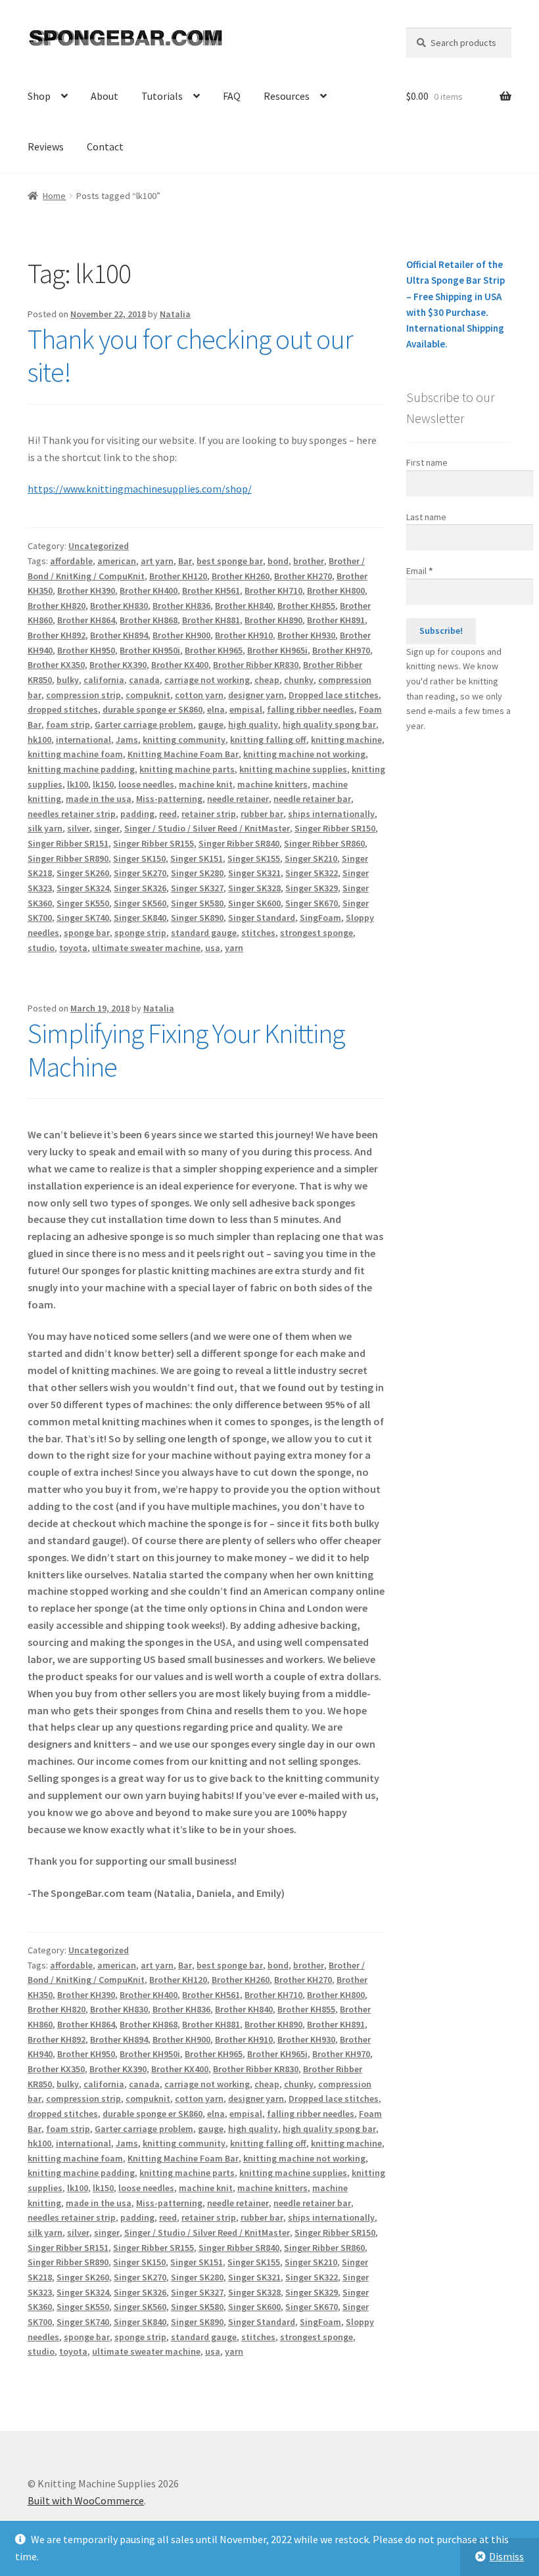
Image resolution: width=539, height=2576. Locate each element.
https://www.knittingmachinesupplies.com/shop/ (140, 489)
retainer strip (209, 814)
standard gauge (204, 933)
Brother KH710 (273, 590)
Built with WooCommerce (86, 2500)
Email (419, 571)
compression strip (83, 695)
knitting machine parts (187, 769)
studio (41, 948)
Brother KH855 (306, 606)
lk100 (78, 784)
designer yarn (256, 695)
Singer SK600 (254, 903)
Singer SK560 (140, 903)
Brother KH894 (119, 635)
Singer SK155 (254, 858)
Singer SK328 (254, 888)
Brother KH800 (336, 590)
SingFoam (320, 918)
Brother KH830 (119, 606)
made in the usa (99, 799)
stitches (258, 933)
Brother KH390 (86, 590)
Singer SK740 (83, 918)
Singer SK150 (139, 858)
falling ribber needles (311, 709)
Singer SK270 (140, 873)
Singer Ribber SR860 (324, 843)
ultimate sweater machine (146, 948)
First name (427, 462)
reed (168, 814)
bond (278, 561)
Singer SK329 (312, 888)
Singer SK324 (83, 888)
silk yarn (45, 828)
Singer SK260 (83, 873)
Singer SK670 (312, 903)
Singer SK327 (197, 888)
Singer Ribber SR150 (335, 828)
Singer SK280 (197, 873)
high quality (253, 724)
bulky (68, 680)
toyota (73, 948)
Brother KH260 (241, 576)
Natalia (175, 314)
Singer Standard (262, 918)
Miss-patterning (169, 799)
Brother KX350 (56, 665)
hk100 (39, 740)
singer (107, 828)
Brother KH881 (211, 620)
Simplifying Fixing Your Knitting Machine (186, 1050)
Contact (105, 146)
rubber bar (262, 814)
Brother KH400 (149, 590)
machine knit (206, 784)
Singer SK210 (311, 858)
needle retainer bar (312, 799)
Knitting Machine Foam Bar (183, 754)
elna (216, 709)
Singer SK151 (197, 858)
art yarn (157, 561)
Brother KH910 (244, 635)
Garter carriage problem (144, 724)
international (83, 740)
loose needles (146, 784)
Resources (287, 96)
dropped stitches (63, 709)
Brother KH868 (149, 620)
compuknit (148, 695)
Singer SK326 (140, 888)
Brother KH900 (181, 635)
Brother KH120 (178, 576)
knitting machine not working (304, 754)
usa (213, 948)
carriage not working (207, 680)
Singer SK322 (312, 873)
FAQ (232, 96)
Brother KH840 (244, 606)
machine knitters (272, 784)
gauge (211, 724)
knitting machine (346, 740)
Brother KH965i (277, 650)
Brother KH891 (336, 620)
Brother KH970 (341, 650)
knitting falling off (268, 740)
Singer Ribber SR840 (239, 843)
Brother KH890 (273, 620)
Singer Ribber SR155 (153, 843)
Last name (426, 517)
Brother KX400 (180, 665)
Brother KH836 (181, 606)
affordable (71, 561)
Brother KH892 (57, 635)
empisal (246, 709)
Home (54, 196)
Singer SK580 (197, 903)
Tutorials (162, 96)
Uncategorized (99, 546)
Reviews (46, 146)
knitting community (184, 740)
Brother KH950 (86, 650)
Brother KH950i (150, 650)
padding (137, 814)
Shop (39, 96)
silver (78, 828)
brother (309, 561)
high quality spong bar (329, 724)
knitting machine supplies (293, 769)
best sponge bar (230, 561)
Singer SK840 (140, 918)
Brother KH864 (86, 620)
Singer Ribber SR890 (68, 858)
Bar (185, 561)
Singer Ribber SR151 (68, 843)
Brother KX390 (118, 665)
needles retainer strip (72, 814)
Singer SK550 (83, 903)
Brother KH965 (214, 650)
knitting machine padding (81, 769)
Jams (127, 740)
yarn (234, 948)
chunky (299, 680)
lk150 (103, 784)
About (105, 96)
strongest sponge (316, 933)
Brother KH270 (303, 576)
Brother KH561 (211, 590)
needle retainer (238, 799)
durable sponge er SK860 (152, 709)
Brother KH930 (306, 635)
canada (144, 680)
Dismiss (506, 2556)
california (104, 680)
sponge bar (87, 933)
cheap (267, 680)
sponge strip (140, 933)
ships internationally (331, 814)
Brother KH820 (57, 606)
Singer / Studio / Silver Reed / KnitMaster (207, 828)
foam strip (68, 724)
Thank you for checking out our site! (190, 356)
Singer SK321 (254, 873)
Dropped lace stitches (334, 695)
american (117, 561)
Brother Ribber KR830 (256, 665)
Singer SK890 (197, 918)
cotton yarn (199, 695)
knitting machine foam (75, 754)
